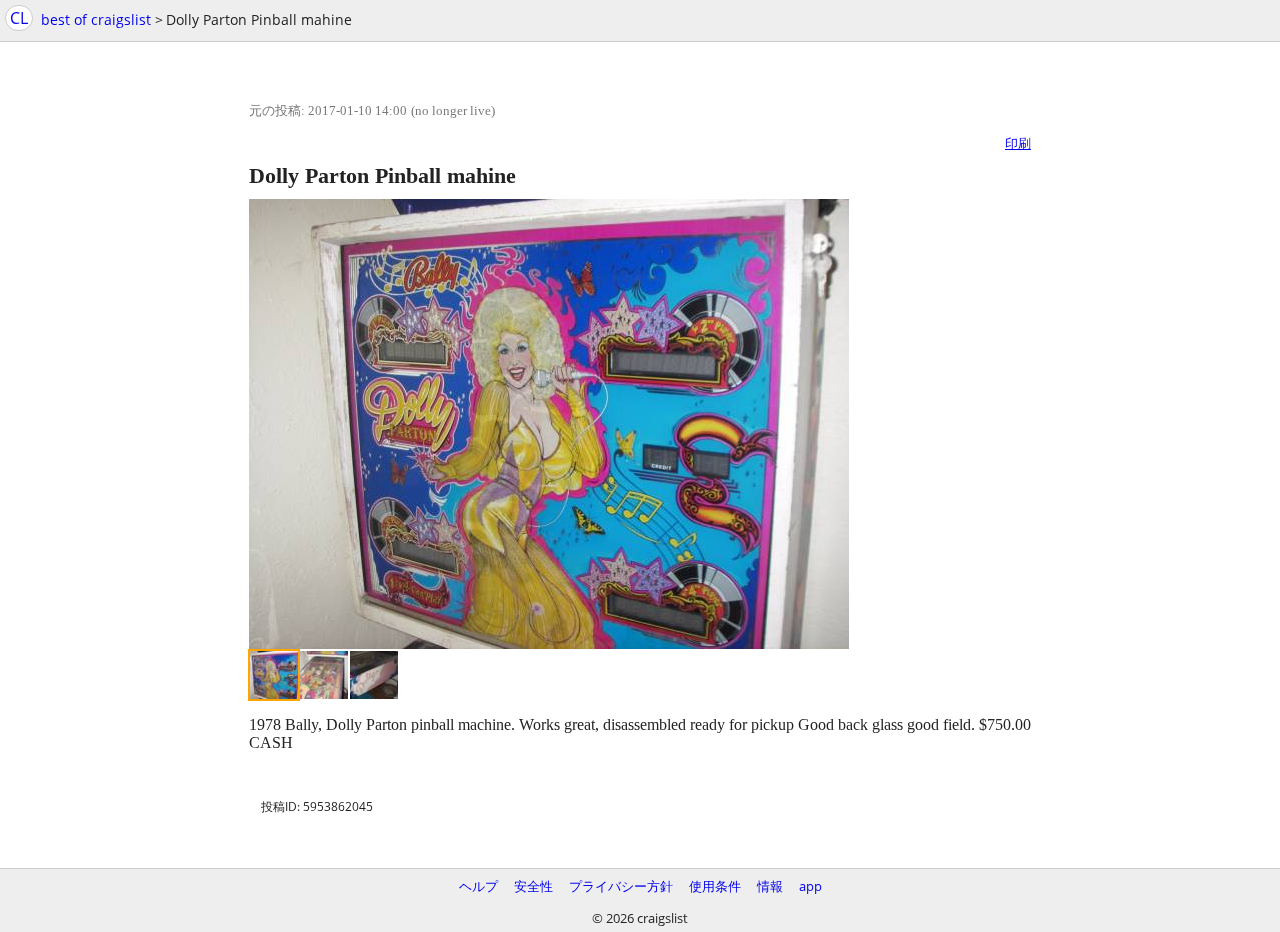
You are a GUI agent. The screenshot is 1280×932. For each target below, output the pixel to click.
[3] (374, 675)
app (810, 886)
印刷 (1018, 143)
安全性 (533, 886)
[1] (274, 675)
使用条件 (715, 886)
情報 (770, 886)
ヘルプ (478, 886)
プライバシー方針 (621, 886)
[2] (324, 675)
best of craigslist (96, 19)
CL (19, 18)
